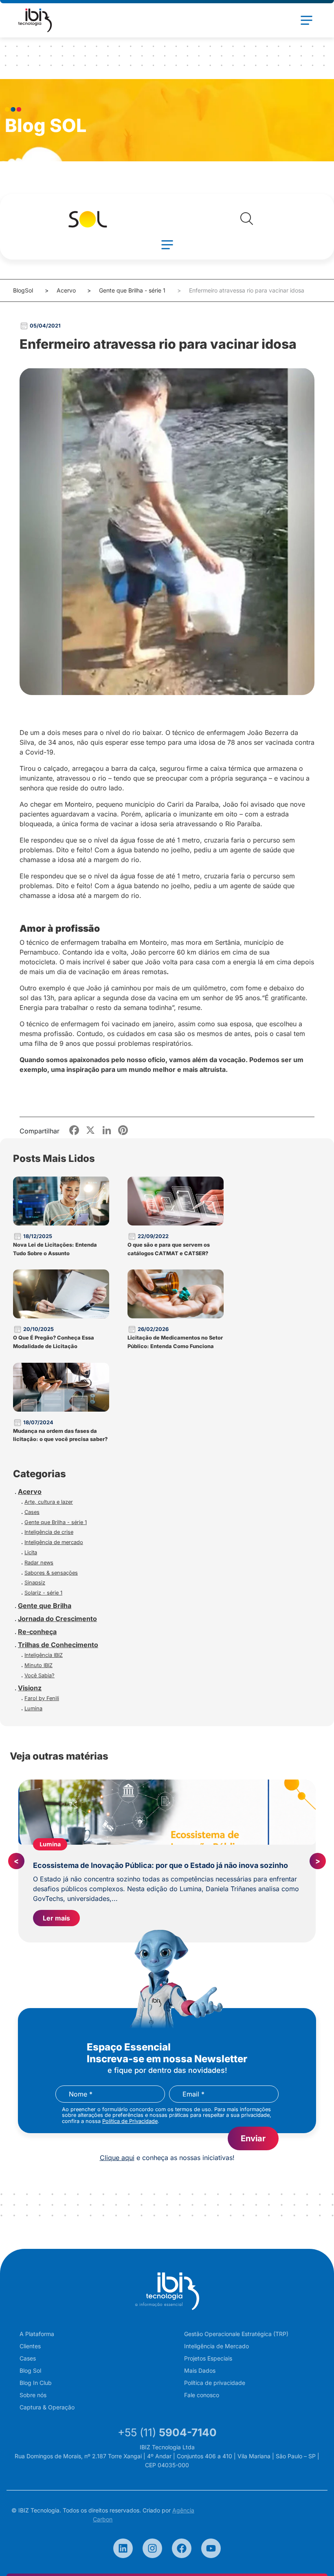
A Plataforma (37, 2334)
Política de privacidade (215, 2383)
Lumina (33, 1708)
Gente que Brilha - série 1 (132, 290)
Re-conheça (37, 1632)
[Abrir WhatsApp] (314, 2555)
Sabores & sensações (51, 1573)
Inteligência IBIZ (44, 1655)
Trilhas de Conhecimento (58, 1645)
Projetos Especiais (208, 2358)
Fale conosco (202, 2395)
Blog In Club (36, 2383)
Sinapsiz (35, 1583)
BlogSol (23, 290)
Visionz (30, 1688)
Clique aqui (117, 2158)
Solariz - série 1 (43, 1593)
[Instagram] (152, 2548)
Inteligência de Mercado (216, 2346)
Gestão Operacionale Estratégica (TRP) (236, 2334)
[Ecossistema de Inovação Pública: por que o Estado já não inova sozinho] (167, 1812)
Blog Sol (30, 2370)
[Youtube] (211, 2548)
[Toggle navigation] (306, 20)
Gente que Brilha (45, 1606)
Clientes (30, 2346)
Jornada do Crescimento (57, 1619)
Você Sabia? (40, 1675)
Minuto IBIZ (38, 1665)
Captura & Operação (47, 2407)
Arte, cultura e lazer (49, 1502)
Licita (31, 1552)
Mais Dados (200, 2370)
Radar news (39, 1563)
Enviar (253, 2138)
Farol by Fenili (42, 1698)
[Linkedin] (123, 2548)
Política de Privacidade (130, 2121)
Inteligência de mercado (54, 1542)
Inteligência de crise (49, 1532)
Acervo (66, 290)
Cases (32, 1512)
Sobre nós (33, 2395)
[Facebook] (182, 2548)
